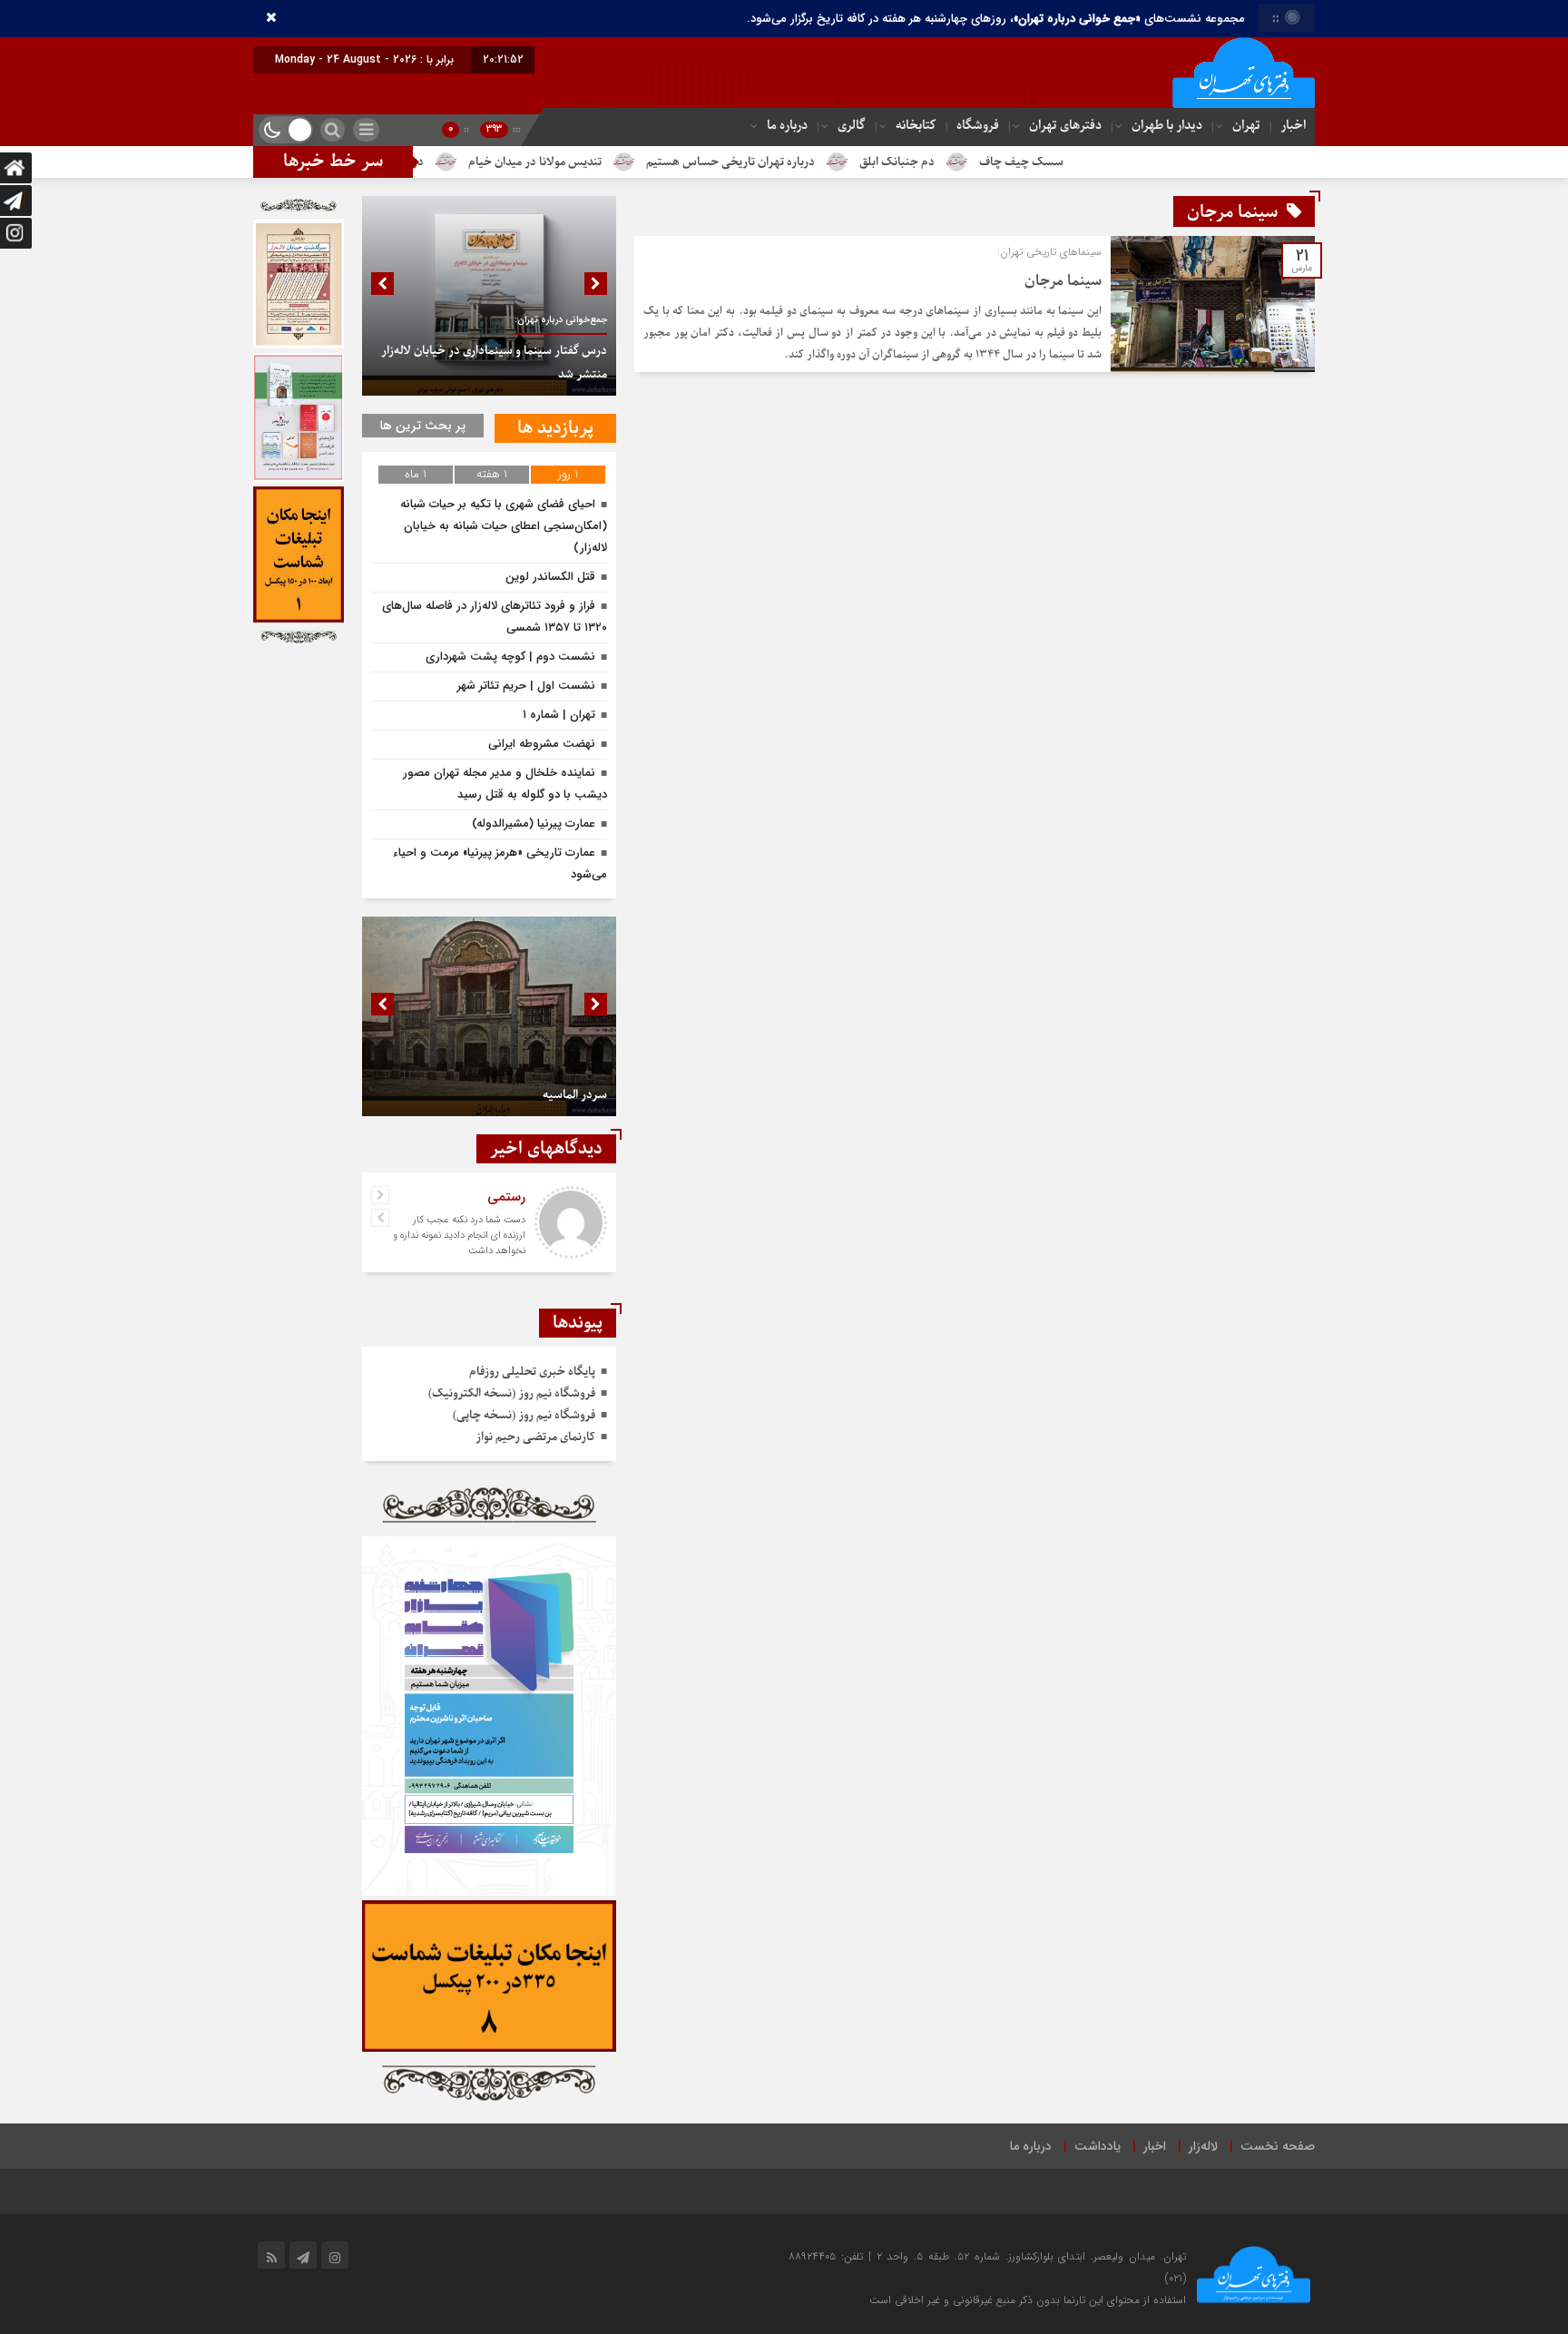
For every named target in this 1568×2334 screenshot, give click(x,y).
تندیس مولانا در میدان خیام (628, 162)
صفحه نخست (1278, 2146)
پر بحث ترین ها (423, 426)
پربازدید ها (555, 428)
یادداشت (1098, 2146)
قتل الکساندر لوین (550, 577)
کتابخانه (916, 126)
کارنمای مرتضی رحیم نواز (535, 1437)
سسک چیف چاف (1115, 162)
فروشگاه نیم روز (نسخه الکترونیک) (512, 1393)
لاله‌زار (1203, 2146)
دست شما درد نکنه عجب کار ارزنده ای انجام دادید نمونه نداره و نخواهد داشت (459, 1236)
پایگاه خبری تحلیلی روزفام (532, 1372)
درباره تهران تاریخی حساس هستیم (824, 162)
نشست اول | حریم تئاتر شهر (526, 686)
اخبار (1293, 126)
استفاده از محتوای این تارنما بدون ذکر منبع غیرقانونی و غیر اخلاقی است (1028, 2300)
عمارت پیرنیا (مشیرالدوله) (534, 824)
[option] (489, 296)
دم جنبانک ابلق (990, 162)
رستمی (506, 1197)
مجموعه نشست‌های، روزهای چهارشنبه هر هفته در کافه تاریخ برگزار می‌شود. (996, 19)
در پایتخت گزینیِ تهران (462, 162)
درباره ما (787, 126)
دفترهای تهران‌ (1065, 126)
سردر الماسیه (575, 1095)
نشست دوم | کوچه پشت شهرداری (510, 657)
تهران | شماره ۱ (559, 715)
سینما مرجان (1063, 281)
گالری (852, 126)
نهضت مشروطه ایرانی (542, 744)
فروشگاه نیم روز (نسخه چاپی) (524, 1415)
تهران (1246, 126)
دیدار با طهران (1167, 126)
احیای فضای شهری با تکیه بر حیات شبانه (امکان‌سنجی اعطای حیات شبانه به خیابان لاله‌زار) (504, 526)
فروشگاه (978, 126)
